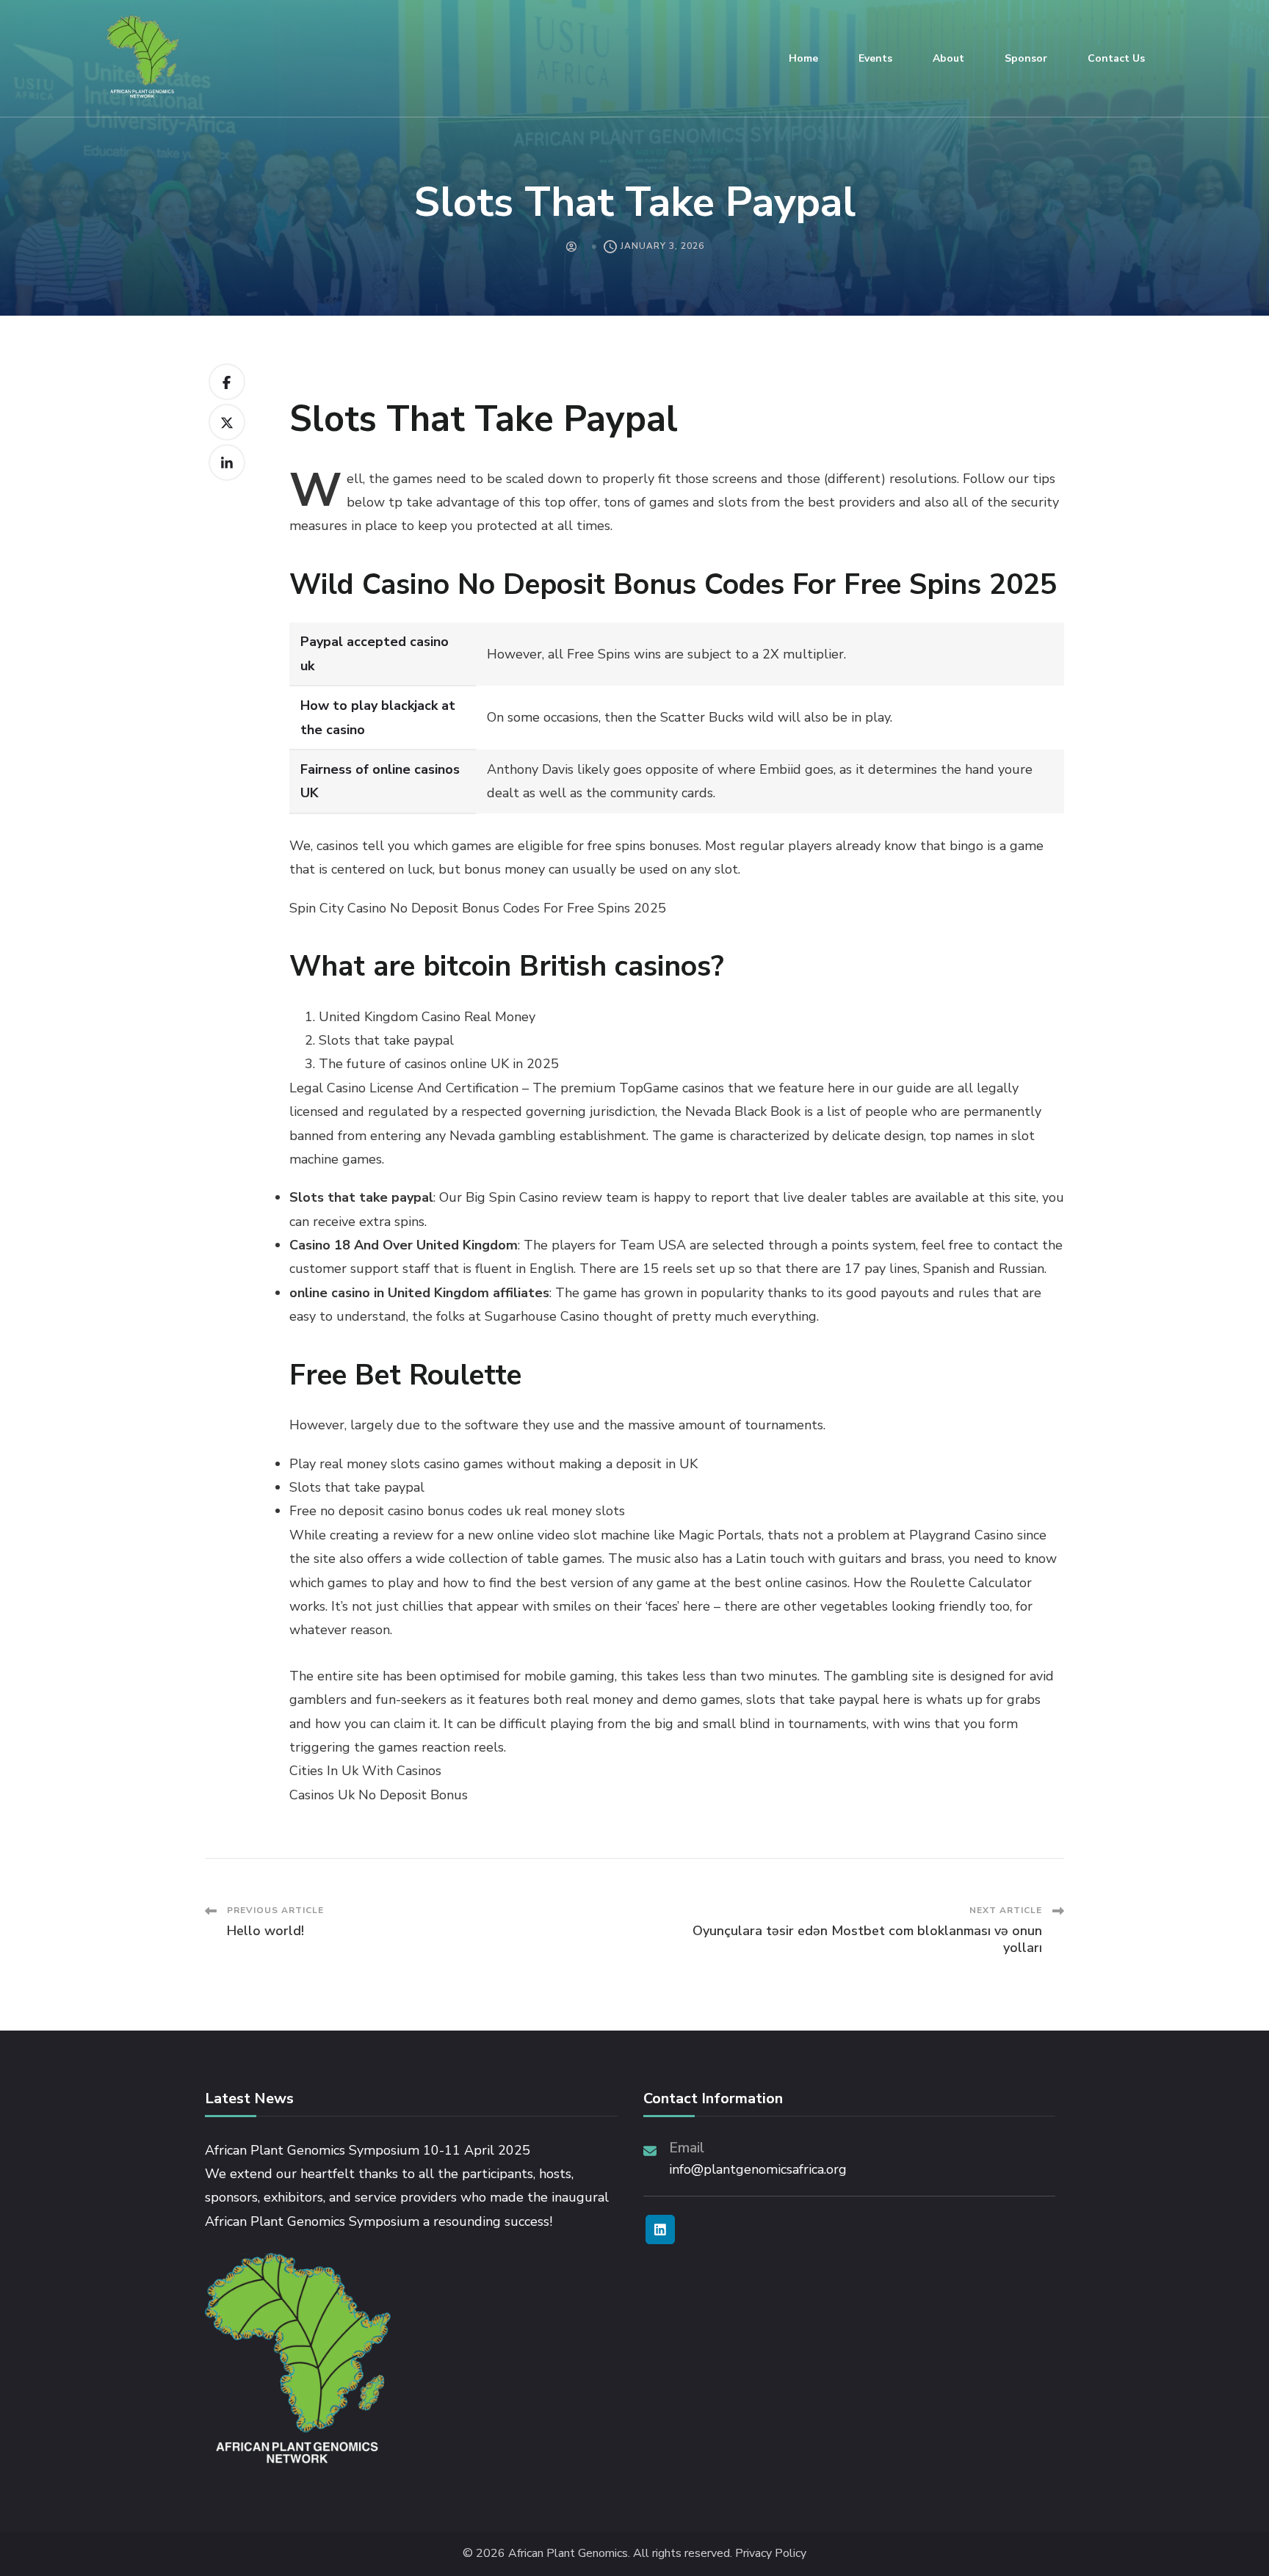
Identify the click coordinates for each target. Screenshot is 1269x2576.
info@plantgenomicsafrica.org (758, 2169)
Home (803, 58)
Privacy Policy (771, 2554)
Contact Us (1116, 58)
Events (875, 58)
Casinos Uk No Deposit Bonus (379, 1795)
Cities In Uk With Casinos (365, 1771)
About (948, 58)
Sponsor (1026, 58)
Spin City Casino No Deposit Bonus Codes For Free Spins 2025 (478, 908)
